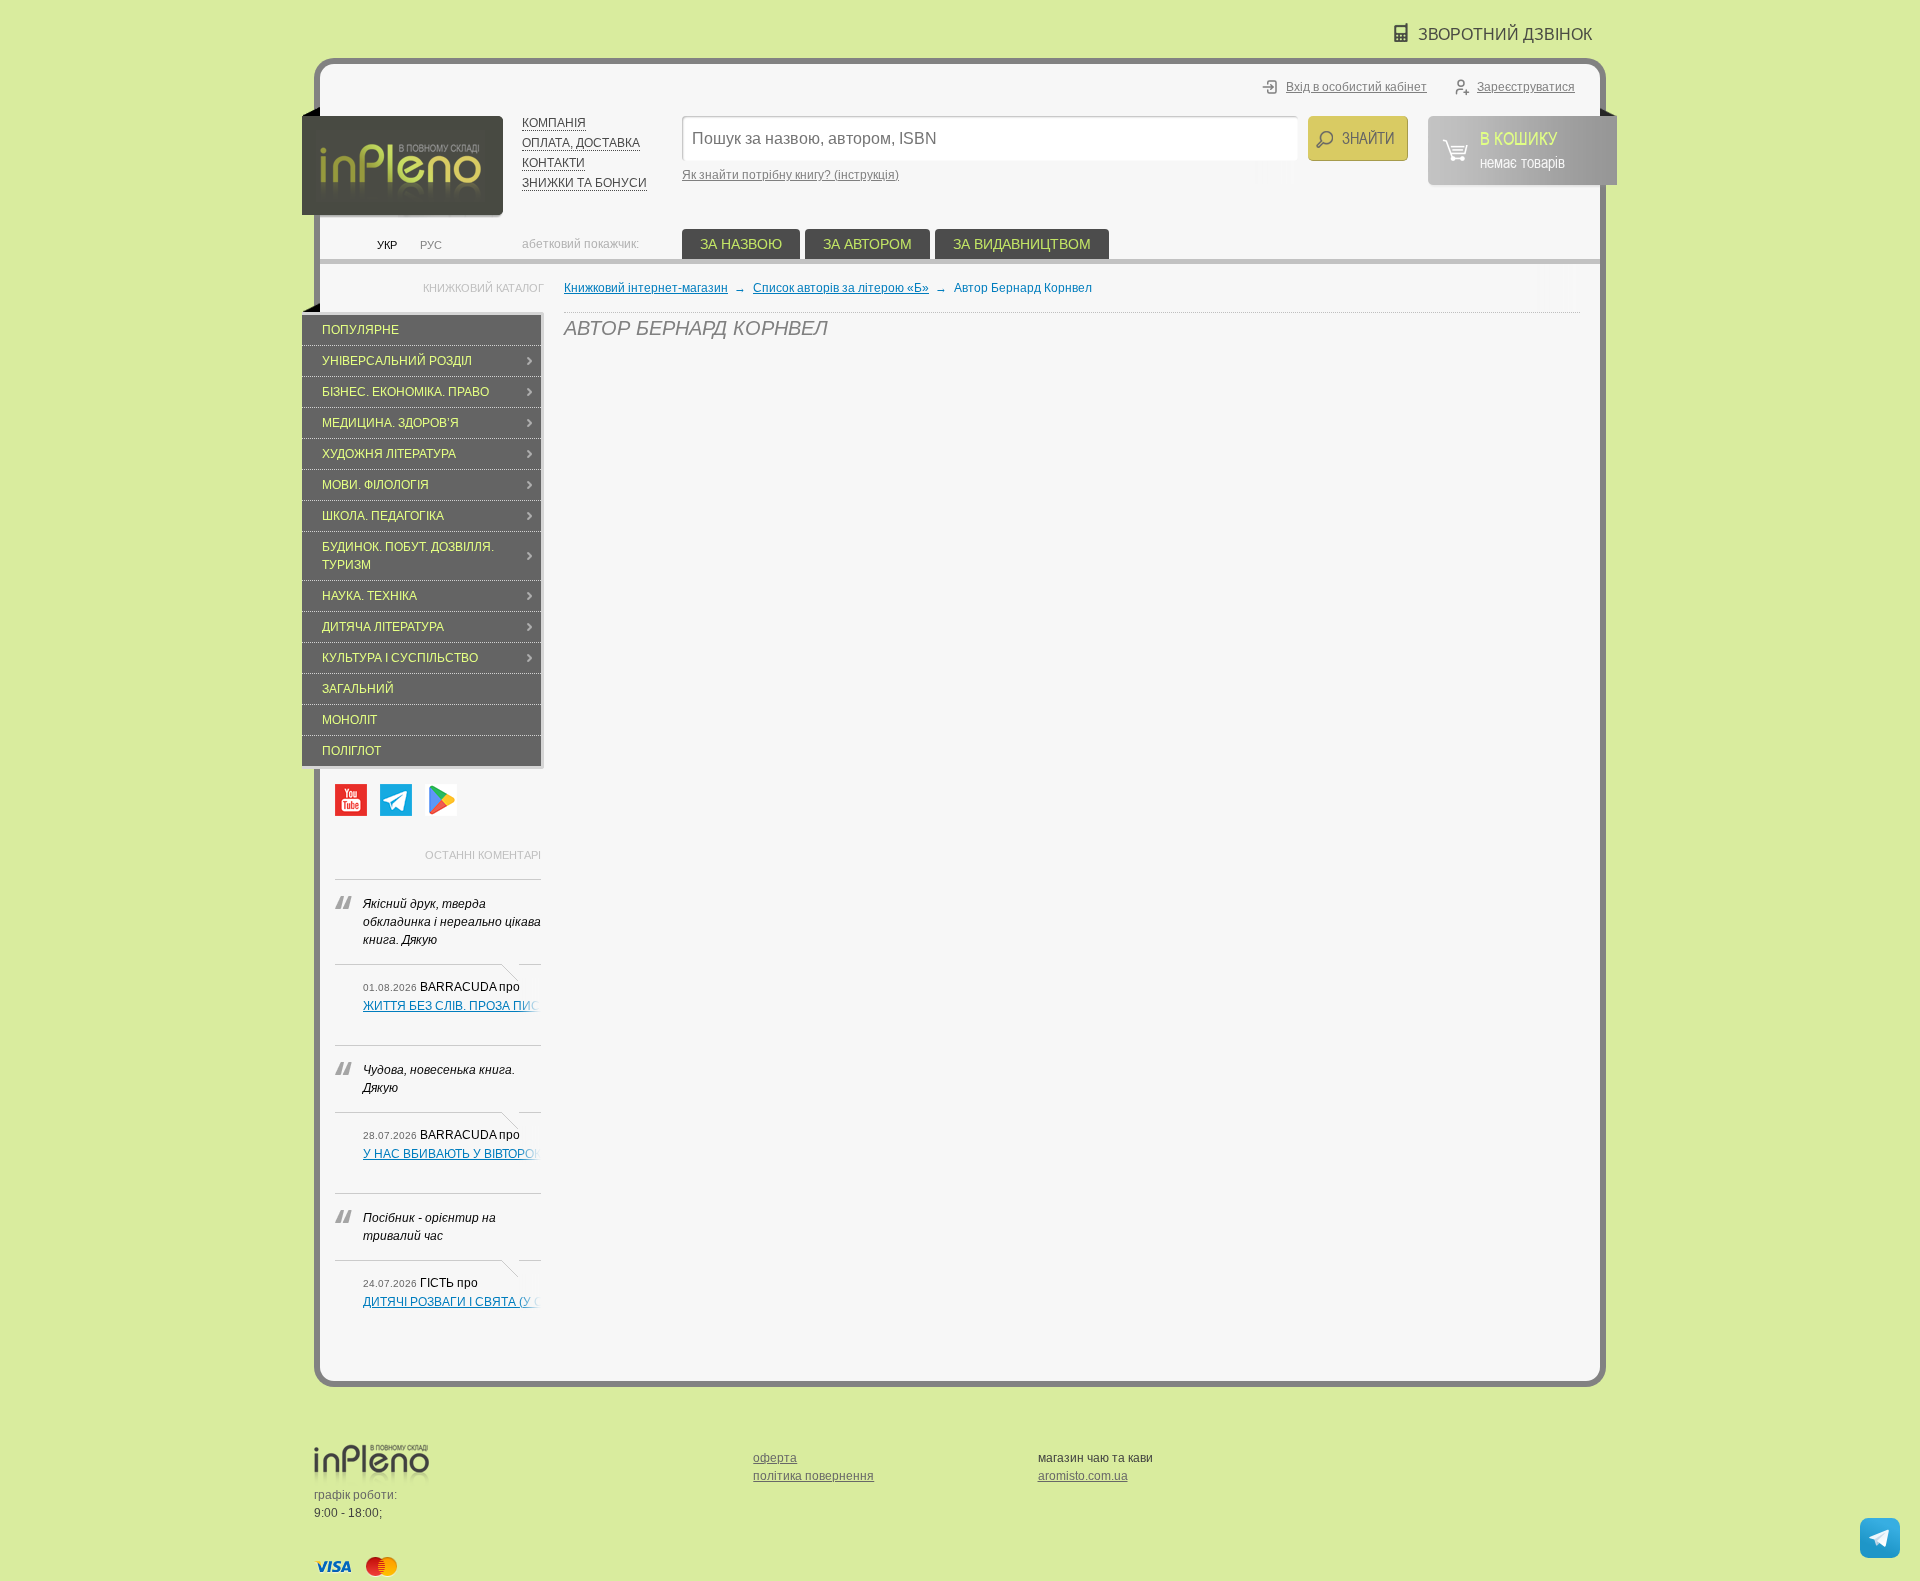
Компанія (554, 123)
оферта (775, 1458)
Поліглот (351, 751)
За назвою (741, 244)
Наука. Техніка (369, 596)
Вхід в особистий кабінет (1356, 87)
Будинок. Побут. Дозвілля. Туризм (408, 556)
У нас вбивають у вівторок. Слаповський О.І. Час (452, 1154)
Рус (431, 245)
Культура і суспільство (400, 658)
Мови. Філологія (375, 485)
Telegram (396, 800)
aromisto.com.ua (1083, 1476)
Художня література (389, 454)
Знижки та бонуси (584, 183)
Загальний (358, 689)
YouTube (351, 800)
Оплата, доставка (581, 143)
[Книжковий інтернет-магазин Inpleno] (402, 162)
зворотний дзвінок (1505, 34)
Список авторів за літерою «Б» (841, 288)
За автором (867, 244)
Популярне (360, 330)
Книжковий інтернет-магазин (646, 288)
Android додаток (441, 800)
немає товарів (1522, 149)
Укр (387, 245)
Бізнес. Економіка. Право (405, 392)
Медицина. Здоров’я (390, 423)
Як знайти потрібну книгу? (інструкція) (790, 175)
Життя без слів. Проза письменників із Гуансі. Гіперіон (452, 1006)
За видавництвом (1022, 244)
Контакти (553, 163)
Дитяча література (383, 627)
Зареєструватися (1526, 87)
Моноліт (349, 720)
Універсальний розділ (397, 361)
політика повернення (813, 1476)
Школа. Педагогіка (383, 516)
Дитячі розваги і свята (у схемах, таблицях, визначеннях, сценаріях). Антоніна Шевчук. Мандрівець (452, 1302)
